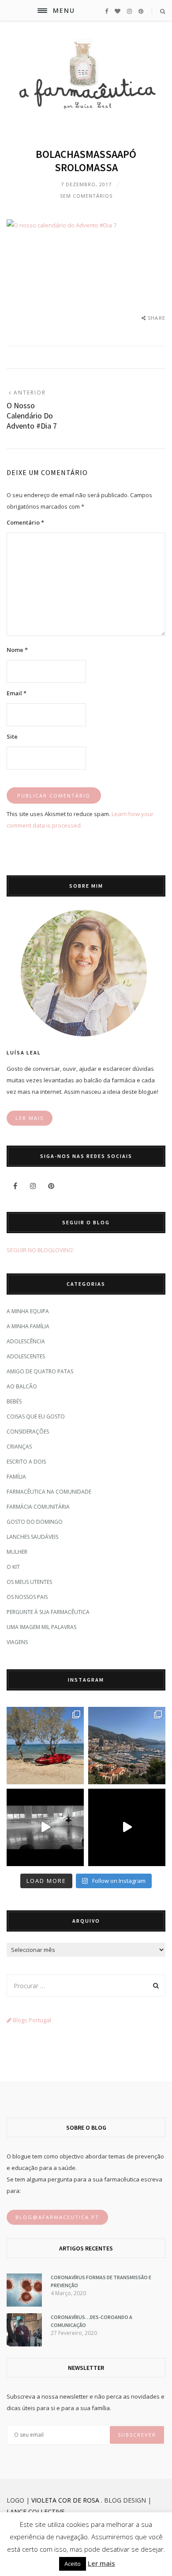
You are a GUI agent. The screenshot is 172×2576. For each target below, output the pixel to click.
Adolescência (26, 1341)
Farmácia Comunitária (38, 1507)
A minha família (28, 1326)
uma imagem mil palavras (41, 1627)
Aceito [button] (73, 2564)
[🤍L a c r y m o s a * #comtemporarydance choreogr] (127, 1827)
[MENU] (42, 11)
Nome (17, 650)
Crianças (19, 1447)
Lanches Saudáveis (32, 1537)
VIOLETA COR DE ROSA (65, 2500)
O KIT (13, 1567)
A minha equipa (28, 1311)
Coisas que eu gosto (36, 1416)
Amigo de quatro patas (40, 1371)
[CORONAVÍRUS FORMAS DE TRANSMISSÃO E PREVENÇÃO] (24, 2304)
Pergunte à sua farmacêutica (48, 1612)
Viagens (17, 1642)
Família (16, 1477)
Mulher (17, 1552)
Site (12, 736)
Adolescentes (26, 1356)
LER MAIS (30, 1118)
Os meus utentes (29, 1582)
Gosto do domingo (35, 1522)
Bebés (14, 1401)
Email (17, 693)
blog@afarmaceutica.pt (57, 2217)
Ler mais (101, 2563)
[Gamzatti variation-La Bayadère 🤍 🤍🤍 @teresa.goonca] (45, 1827)
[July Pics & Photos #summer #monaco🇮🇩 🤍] (127, 1746)
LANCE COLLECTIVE (36, 2512)
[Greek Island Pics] (45, 1746)
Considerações (28, 1432)
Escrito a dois (26, 1462)
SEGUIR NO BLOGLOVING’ (40, 1250)
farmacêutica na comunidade (49, 1492)
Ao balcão (22, 1386)
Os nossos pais (27, 1597)
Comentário (25, 522)
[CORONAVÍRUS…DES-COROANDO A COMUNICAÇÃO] (24, 2344)
